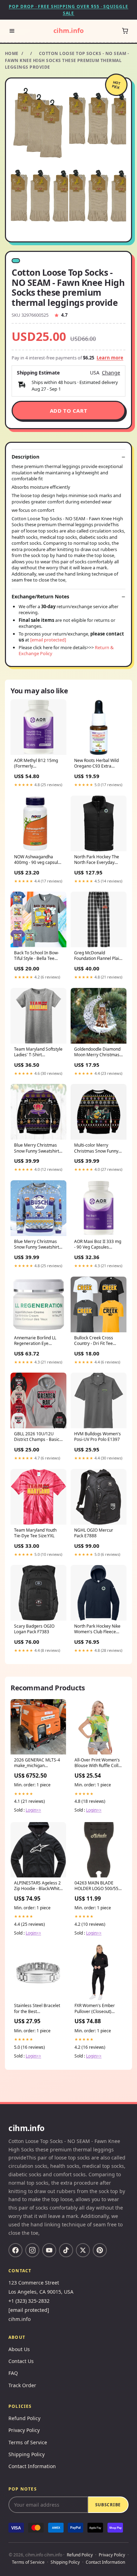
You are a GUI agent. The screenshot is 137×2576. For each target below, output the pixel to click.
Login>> (33, 1810)
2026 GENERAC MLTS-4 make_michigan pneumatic (37, 1763)
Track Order (22, 2385)
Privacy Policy (24, 2430)
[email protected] (48, 640)
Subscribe (108, 2505)
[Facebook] (15, 2250)
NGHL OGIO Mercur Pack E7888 (94, 1533)
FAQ (13, 2373)
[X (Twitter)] (83, 2250)
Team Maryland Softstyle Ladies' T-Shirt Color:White (38, 1052)
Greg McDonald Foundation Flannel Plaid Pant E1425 (98, 956)
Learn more (110, 358)
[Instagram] (32, 2250)
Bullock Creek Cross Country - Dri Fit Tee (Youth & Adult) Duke (94, 1341)
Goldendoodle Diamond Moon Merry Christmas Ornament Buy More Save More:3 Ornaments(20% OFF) (97, 1052)
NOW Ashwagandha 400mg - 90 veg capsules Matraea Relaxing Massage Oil (38, 860)
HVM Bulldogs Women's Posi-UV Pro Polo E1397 (97, 1437)
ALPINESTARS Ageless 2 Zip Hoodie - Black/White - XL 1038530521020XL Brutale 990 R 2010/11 (38, 1886)
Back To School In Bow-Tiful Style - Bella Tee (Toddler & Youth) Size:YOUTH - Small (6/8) (38, 956)
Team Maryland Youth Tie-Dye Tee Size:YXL (35, 1533)
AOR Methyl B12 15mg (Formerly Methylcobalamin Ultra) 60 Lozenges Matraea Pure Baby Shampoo (37, 764)
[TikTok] (66, 2250)
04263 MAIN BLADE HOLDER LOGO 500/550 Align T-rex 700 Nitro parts (98, 1886)
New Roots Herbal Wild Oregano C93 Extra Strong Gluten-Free (96, 764)
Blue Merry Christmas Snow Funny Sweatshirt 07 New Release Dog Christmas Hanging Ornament (37, 1245)
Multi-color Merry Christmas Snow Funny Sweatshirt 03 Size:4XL (96, 1148)
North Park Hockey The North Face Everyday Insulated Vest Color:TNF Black (98, 860)
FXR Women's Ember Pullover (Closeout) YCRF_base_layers (95, 2009)
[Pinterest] (100, 2250)
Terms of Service (28, 2442)
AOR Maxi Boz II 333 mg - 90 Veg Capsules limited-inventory (98, 1245)
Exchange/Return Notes (40, 597)
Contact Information (32, 2466)
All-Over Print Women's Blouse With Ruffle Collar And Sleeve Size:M (99, 1763)
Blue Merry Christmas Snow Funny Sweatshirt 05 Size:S (37, 1148)
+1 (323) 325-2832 (29, 2301)
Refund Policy (24, 2418)
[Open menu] (12, 31)
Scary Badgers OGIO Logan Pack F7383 (34, 1629)
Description (25, 457)
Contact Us (21, 2361)
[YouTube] (49, 2250)
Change (111, 373)
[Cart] (125, 31)
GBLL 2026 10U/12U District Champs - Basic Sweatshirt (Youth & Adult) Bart (37, 1437)
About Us (19, 2349)
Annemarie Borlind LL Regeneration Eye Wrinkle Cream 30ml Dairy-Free (35, 1341)
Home (12, 53)
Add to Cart (69, 411)
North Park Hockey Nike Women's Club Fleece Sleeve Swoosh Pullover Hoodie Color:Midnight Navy (97, 1629)
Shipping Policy (27, 2454)
